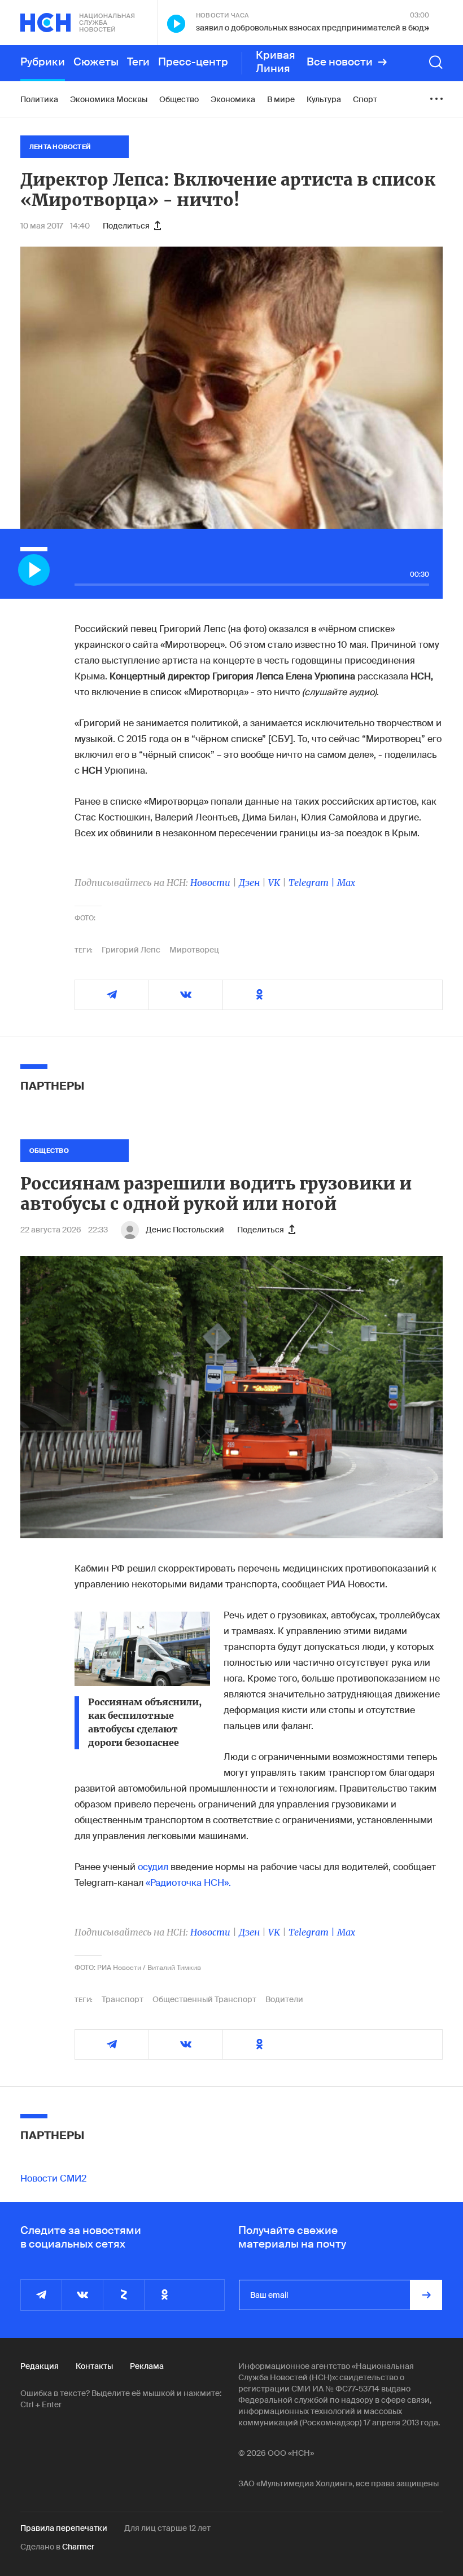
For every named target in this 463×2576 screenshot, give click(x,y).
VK (274, 883)
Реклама (147, 2366)
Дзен (249, 883)
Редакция (40, 2366)
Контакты (94, 2366)
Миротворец (194, 950)
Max (346, 883)
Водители (284, 1999)
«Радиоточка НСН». (188, 1883)
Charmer (78, 2547)
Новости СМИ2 (53, 2178)
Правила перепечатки (64, 2528)
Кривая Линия (276, 62)
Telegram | (313, 883)
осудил (153, 1867)
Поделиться (126, 226)
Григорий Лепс (131, 950)
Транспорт (123, 1999)
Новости (210, 883)
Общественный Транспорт (204, 1999)
